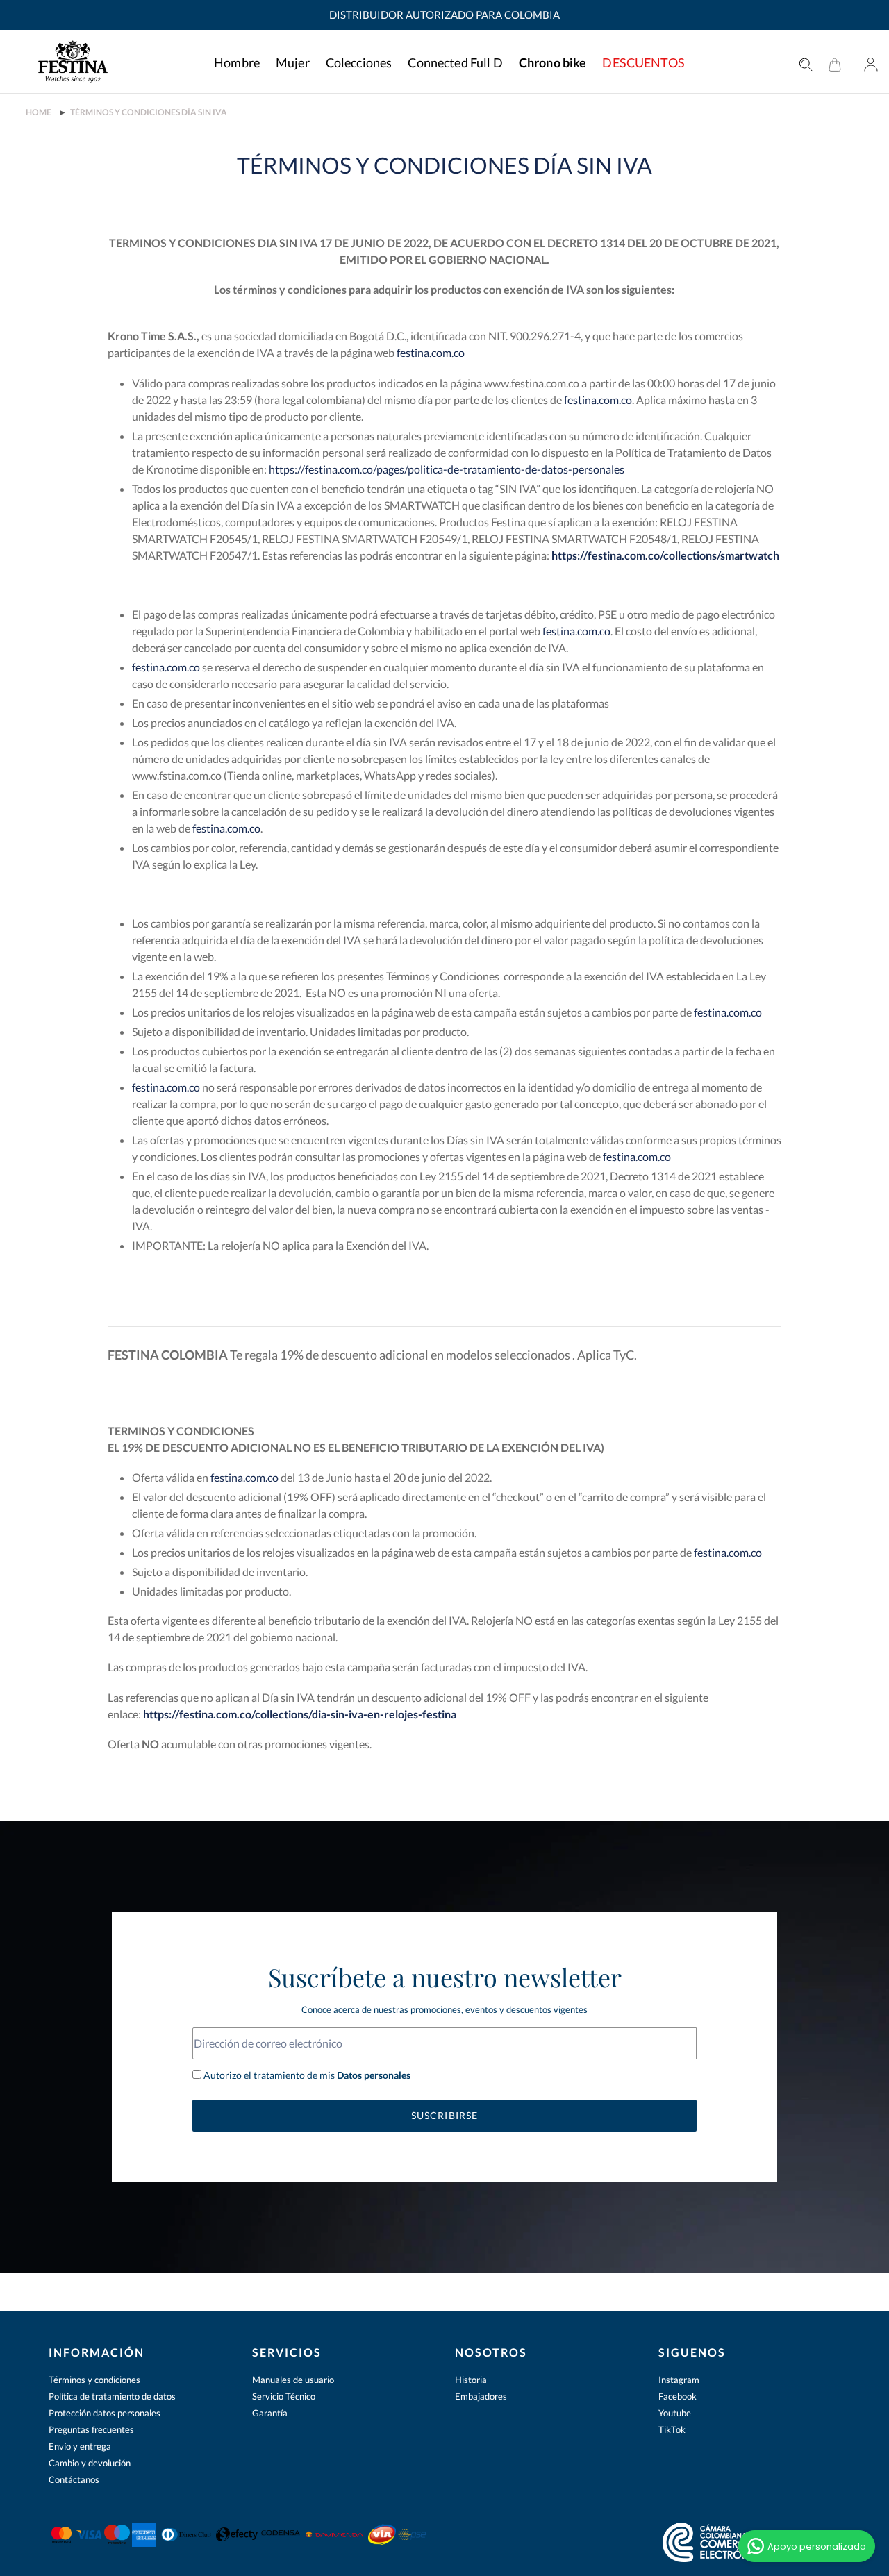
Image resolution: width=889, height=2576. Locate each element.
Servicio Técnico (284, 2396)
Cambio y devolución (90, 2463)
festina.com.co (431, 352)
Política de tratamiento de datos (112, 2396)
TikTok (672, 2429)
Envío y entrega (80, 2446)
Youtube (675, 2413)
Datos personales (373, 2075)
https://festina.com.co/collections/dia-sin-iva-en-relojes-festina (300, 1714)
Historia (471, 2380)
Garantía (270, 2413)
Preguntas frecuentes (91, 2429)
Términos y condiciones (94, 2380)
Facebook (678, 2396)
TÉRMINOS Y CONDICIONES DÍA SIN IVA (149, 112)
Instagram (679, 2380)
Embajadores (481, 2396)
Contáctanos (74, 2479)
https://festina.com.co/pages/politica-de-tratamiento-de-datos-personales (447, 469)
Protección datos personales (105, 2413)
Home (39, 112)
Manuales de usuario (293, 2380)
